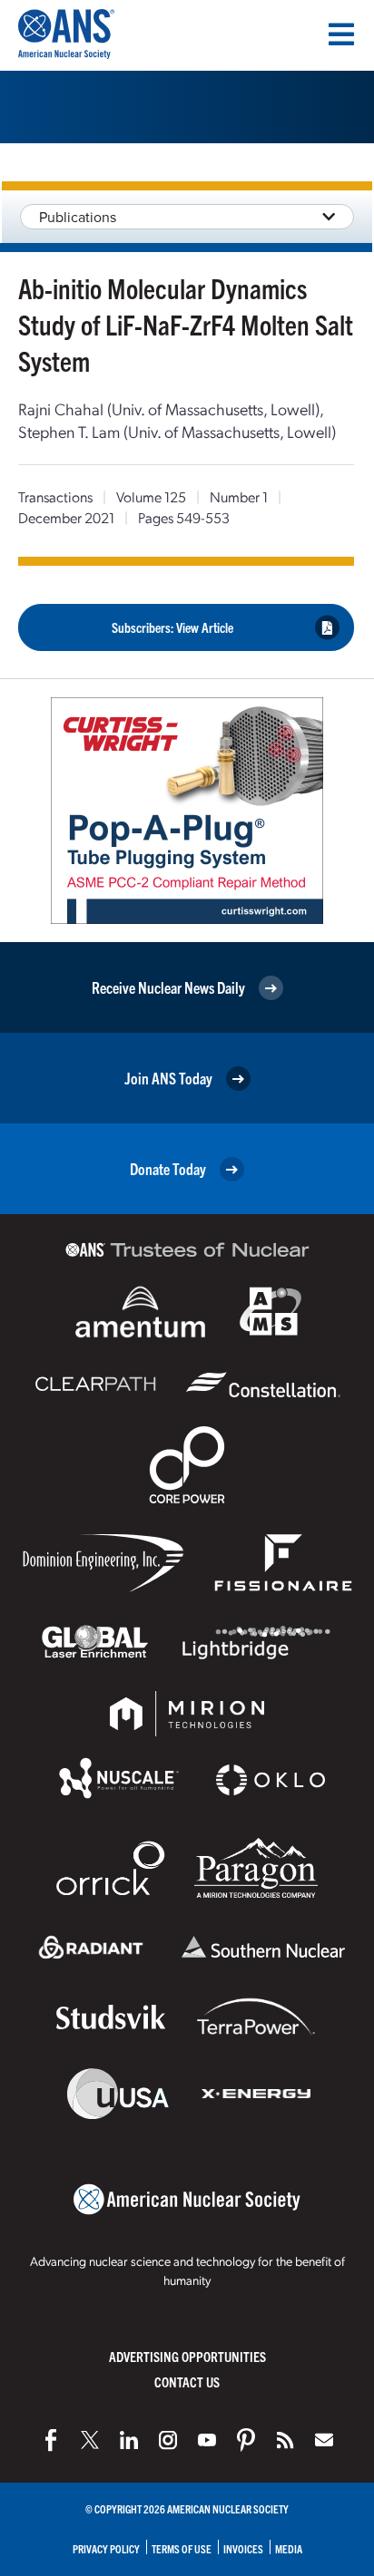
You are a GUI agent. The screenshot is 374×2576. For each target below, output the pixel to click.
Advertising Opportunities (187, 2356)
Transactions (55, 496)
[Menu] (341, 34)
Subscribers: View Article (172, 627)
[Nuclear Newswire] (285, 2440)
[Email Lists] (324, 2440)
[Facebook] (51, 2440)
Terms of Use (182, 2548)
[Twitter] (90, 2440)
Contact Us (187, 2382)
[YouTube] (207, 2440)
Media (289, 2548)
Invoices (243, 2548)
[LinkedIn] (129, 2440)
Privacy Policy (106, 2548)
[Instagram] (168, 2440)
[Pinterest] (246, 2440)
